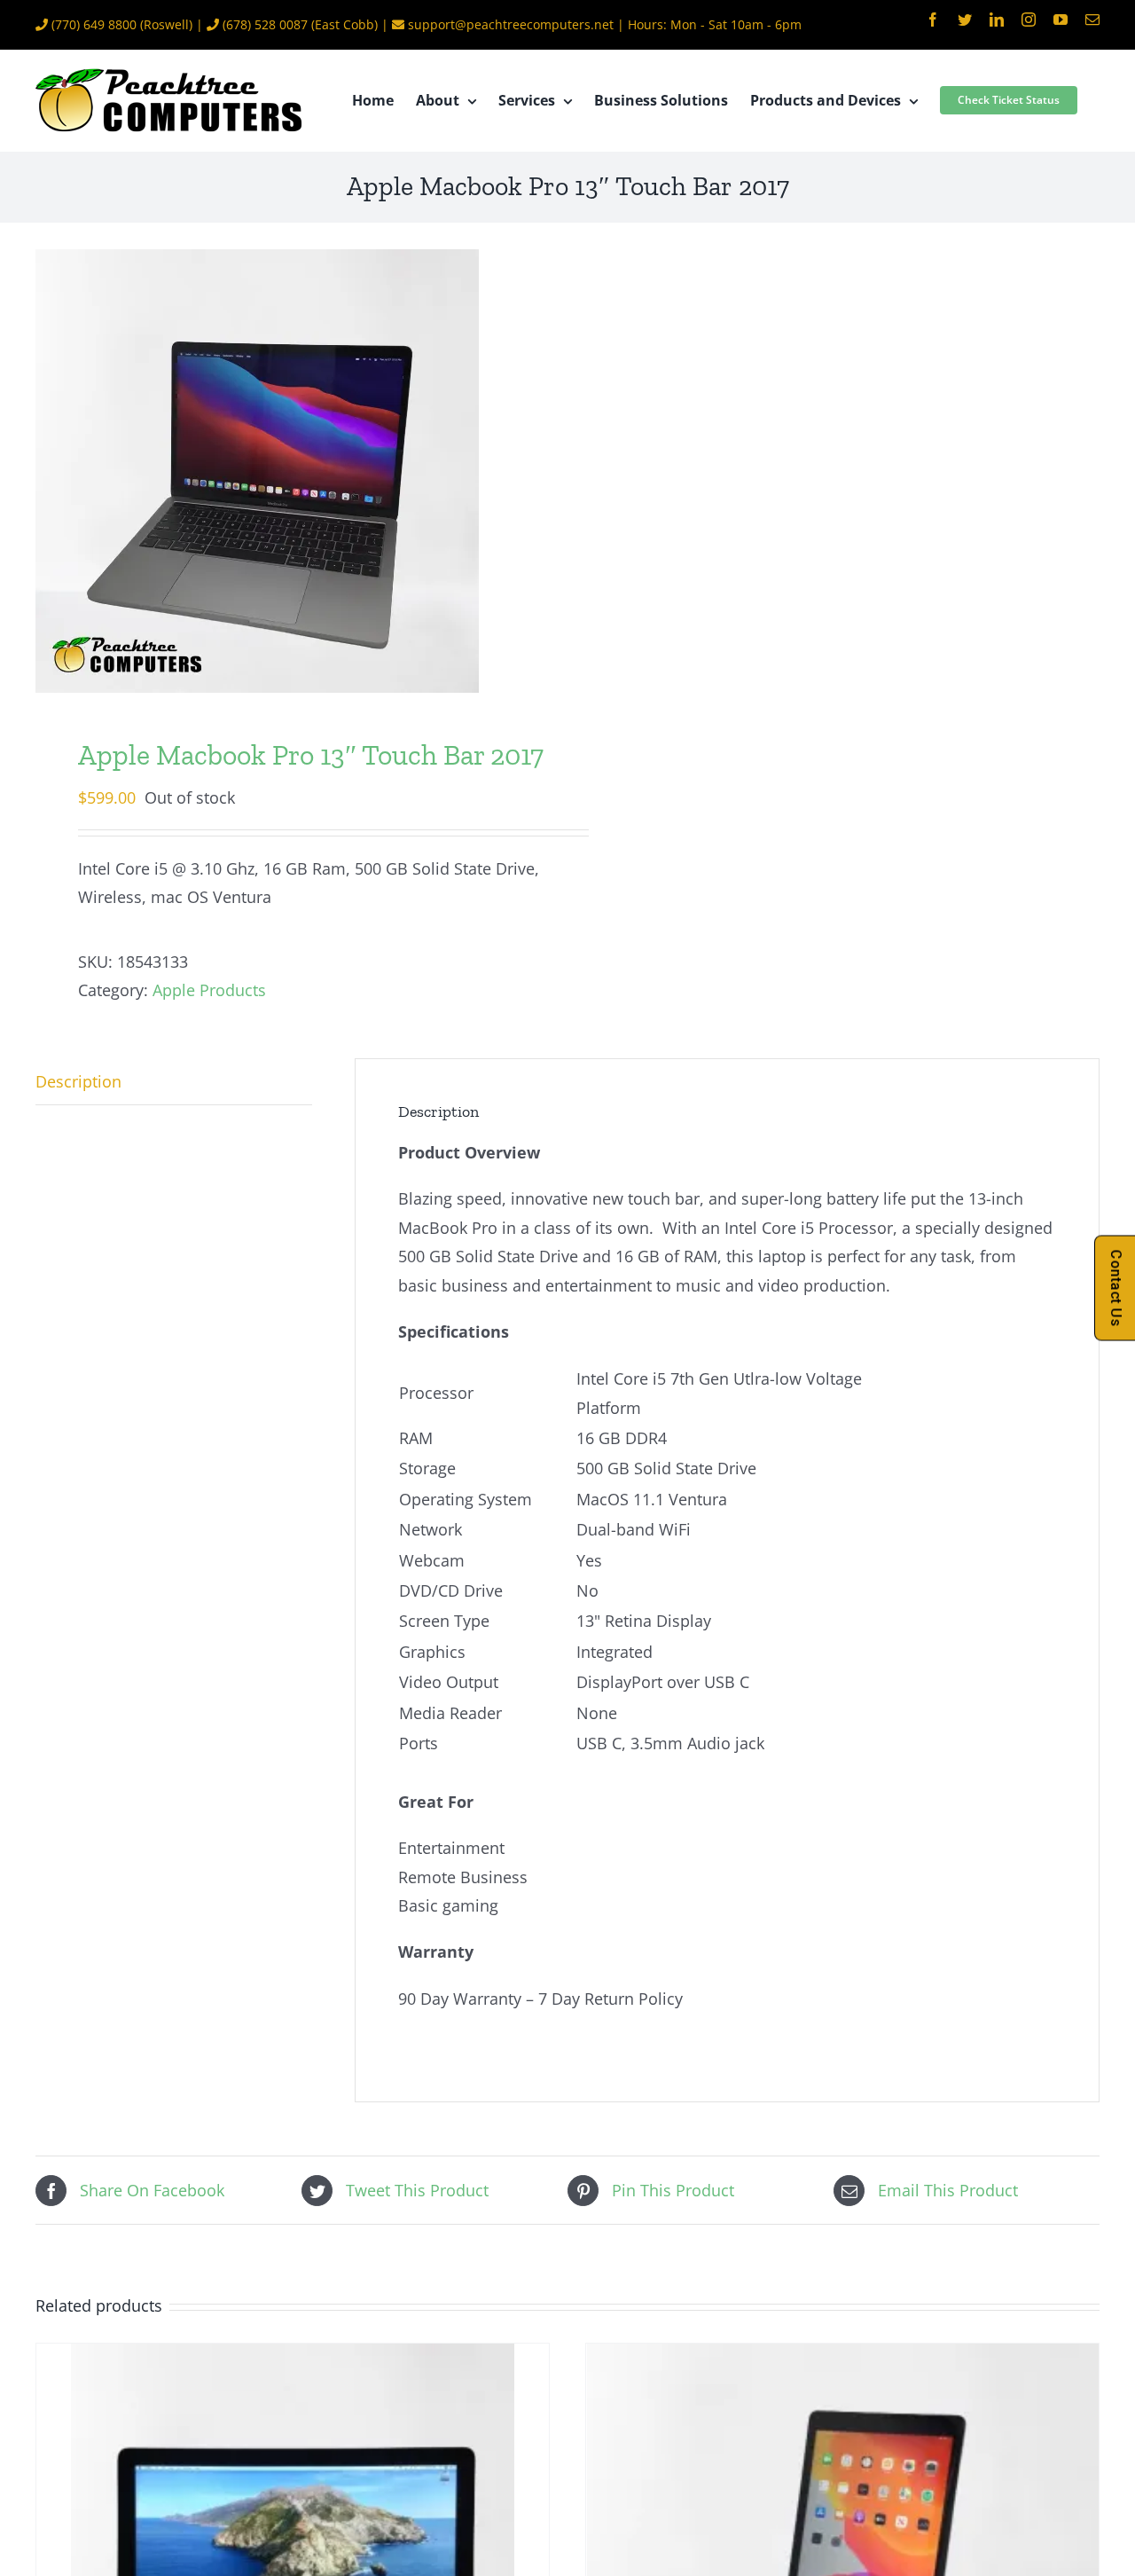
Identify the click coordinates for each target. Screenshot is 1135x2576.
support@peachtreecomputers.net (511, 24)
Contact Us (1116, 1288)
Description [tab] (78, 1081)
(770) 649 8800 (94, 24)
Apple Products (209, 990)
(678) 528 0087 (265, 24)
